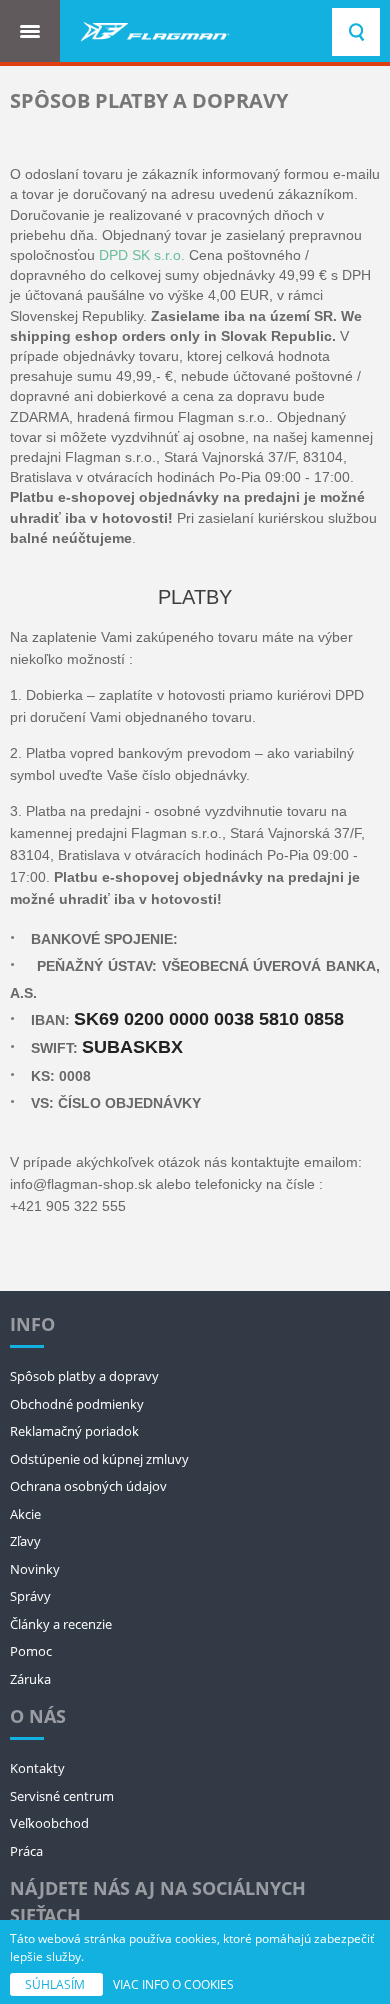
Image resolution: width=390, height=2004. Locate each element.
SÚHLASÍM (56, 1984)
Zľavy (25, 1541)
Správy (30, 1596)
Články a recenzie (61, 1624)
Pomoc (31, 1651)
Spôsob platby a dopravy (84, 1376)
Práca (26, 1851)
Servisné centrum (62, 1796)
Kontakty (37, 1768)
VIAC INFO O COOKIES (173, 1984)
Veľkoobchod (49, 1823)
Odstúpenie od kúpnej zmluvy (99, 1459)
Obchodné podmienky (77, 1404)
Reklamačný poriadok (74, 1431)
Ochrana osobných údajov (88, 1486)
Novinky (35, 1569)
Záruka (30, 1679)
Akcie (25, 1514)
